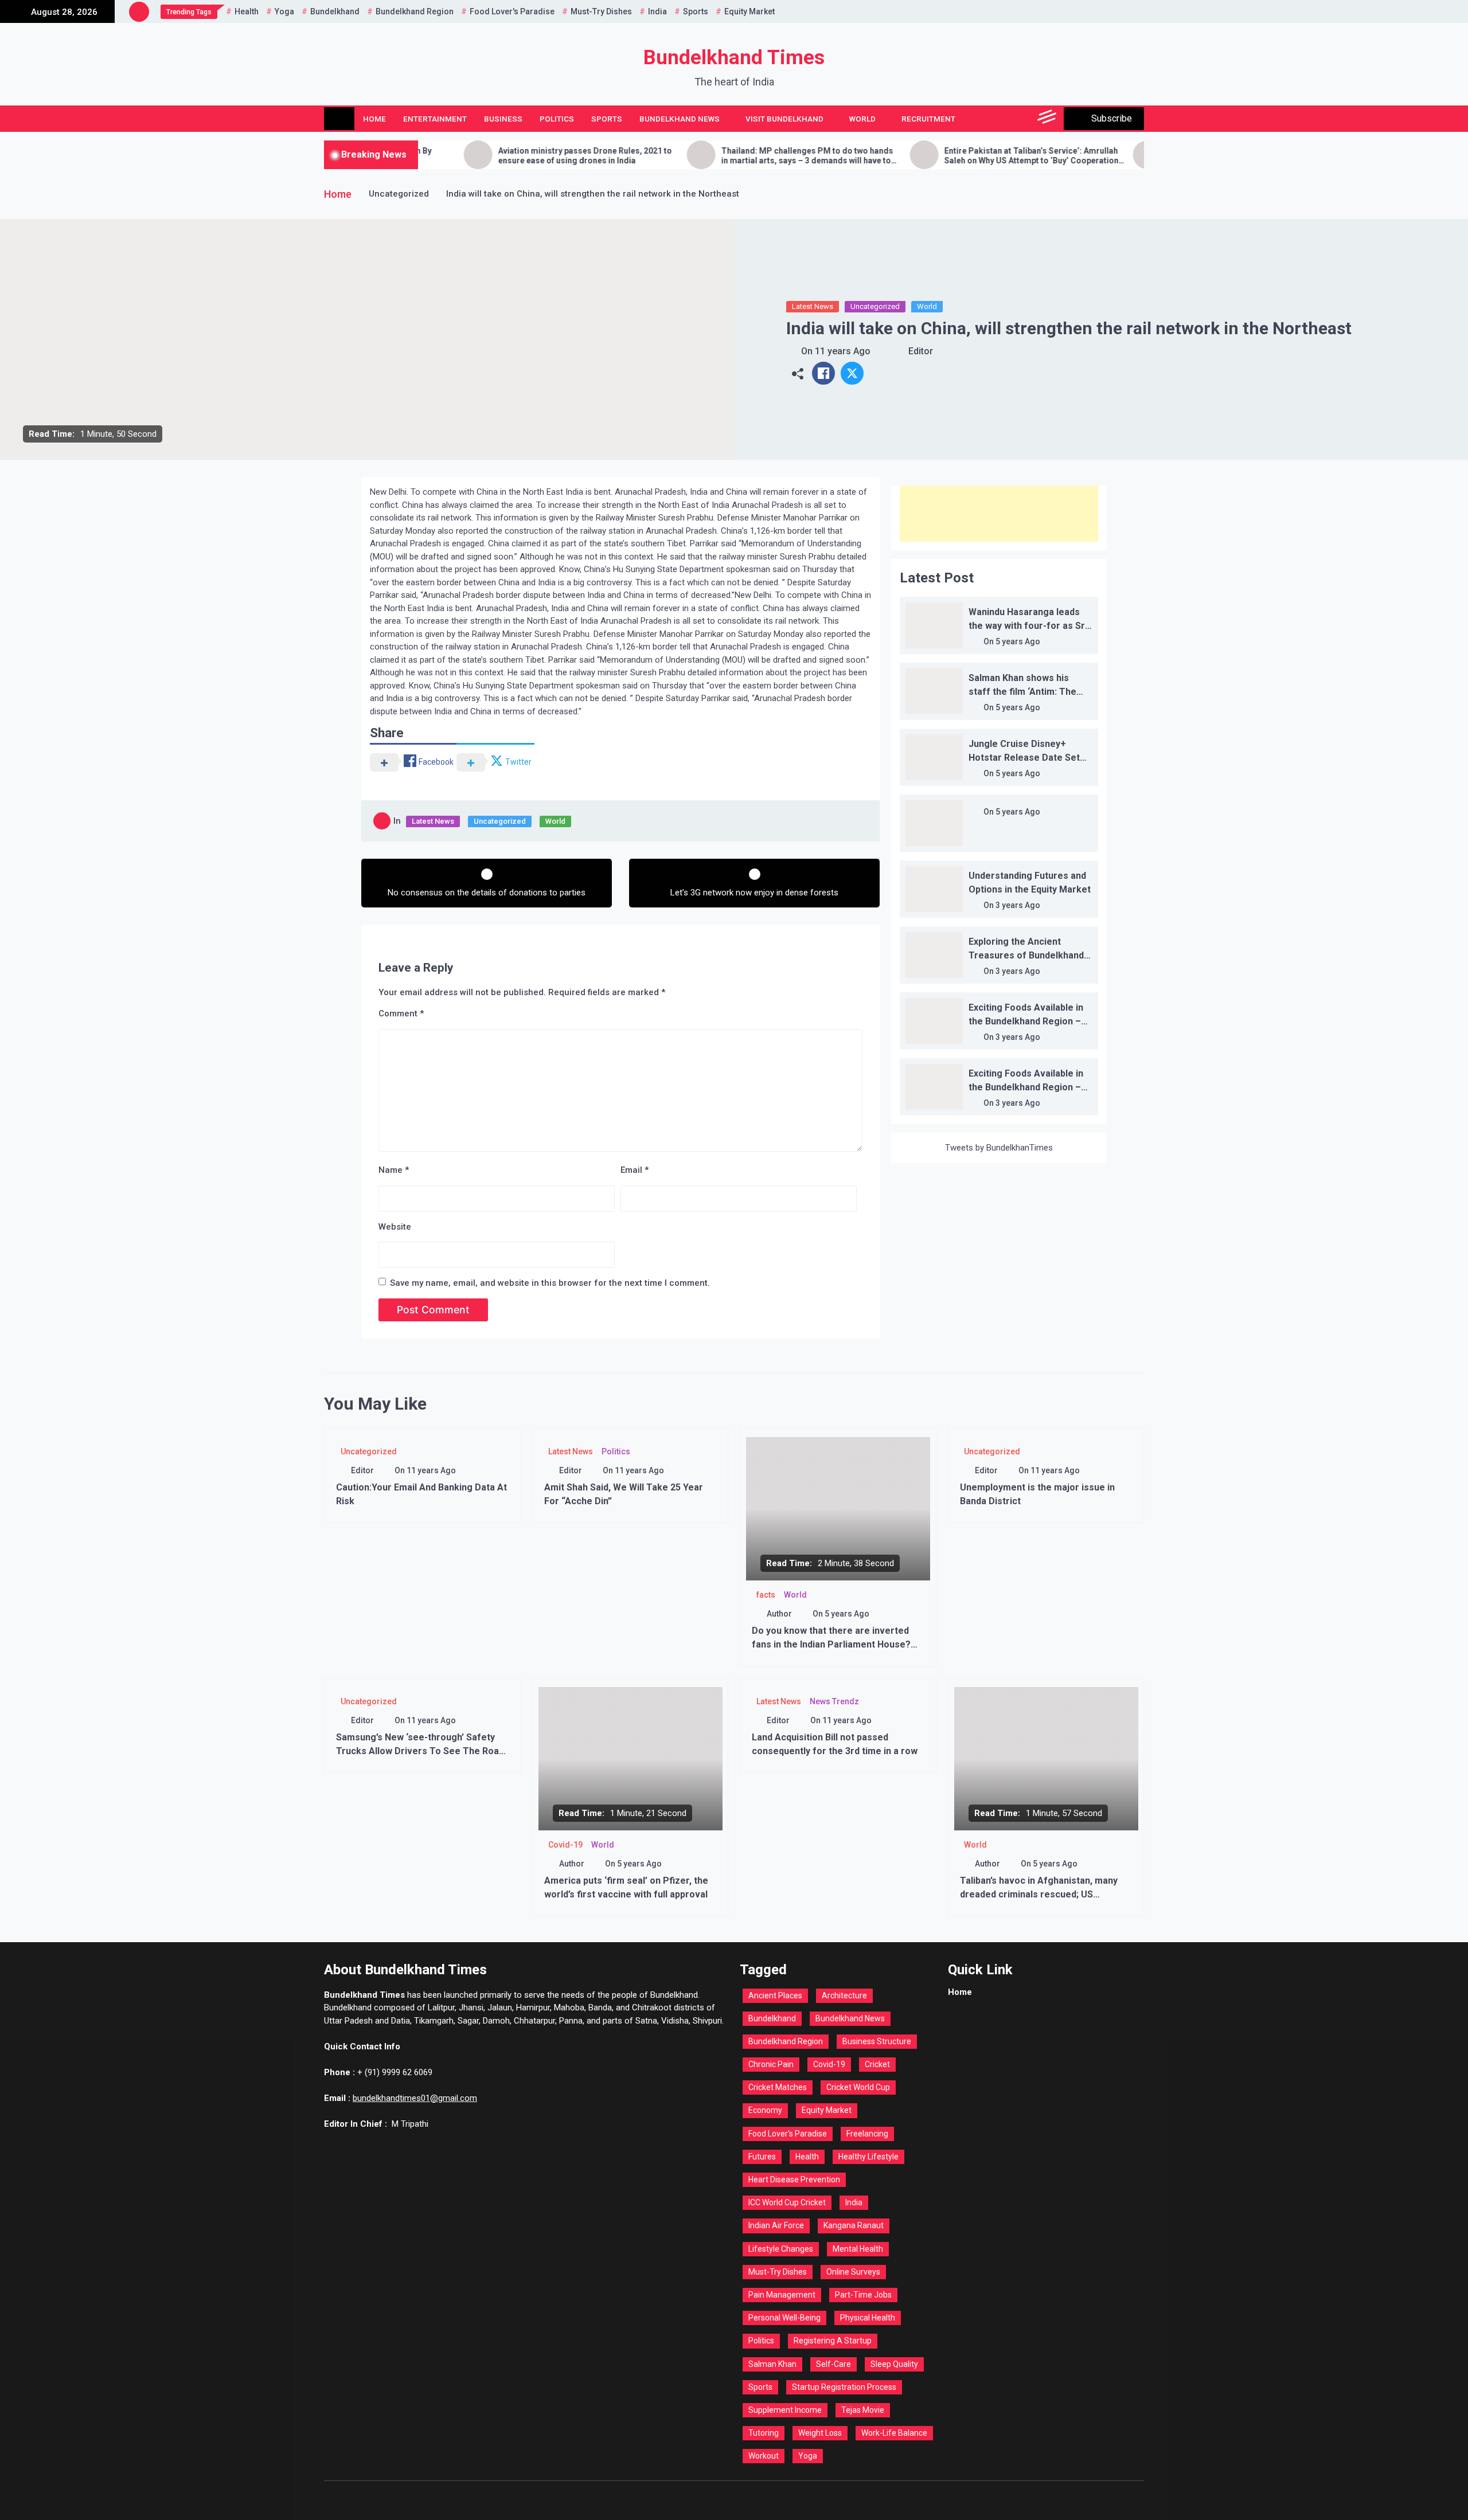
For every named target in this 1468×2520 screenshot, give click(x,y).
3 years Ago (1018, 905)
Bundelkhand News (680, 119)
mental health (858, 2249)
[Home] (339, 119)
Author (779, 1614)
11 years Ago (843, 351)
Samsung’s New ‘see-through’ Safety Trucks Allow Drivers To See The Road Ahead (420, 1751)
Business (503, 119)
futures (762, 2157)
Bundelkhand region (415, 11)
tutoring (764, 2433)
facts (766, 1595)
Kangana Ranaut (854, 2225)
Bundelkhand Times (734, 58)
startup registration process (844, 2387)
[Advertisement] (999, 514)
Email (635, 1170)
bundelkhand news (850, 2018)
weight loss (820, 2433)
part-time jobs (863, 2295)
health (247, 11)
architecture (844, 1995)
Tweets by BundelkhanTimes (999, 1148)
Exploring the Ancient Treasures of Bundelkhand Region (1026, 955)
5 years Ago (1018, 641)
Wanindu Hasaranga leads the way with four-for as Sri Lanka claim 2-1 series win (1028, 626)
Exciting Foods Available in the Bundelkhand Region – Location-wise (1026, 1021)
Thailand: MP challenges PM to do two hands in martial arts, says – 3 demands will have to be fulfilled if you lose (713, 156)
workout (764, 2456)
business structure (877, 2041)
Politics (557, 119)
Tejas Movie (863, 2410)
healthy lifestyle (868, 2157)
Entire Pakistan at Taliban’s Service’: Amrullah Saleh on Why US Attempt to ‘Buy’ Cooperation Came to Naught (937, 156)
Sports (607, 119)
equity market (749, 11)
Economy (765, 2110)
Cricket (877, 2064)
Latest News (813, 306)
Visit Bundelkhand (784, 119)
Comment (401, 1014)
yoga (284, 11)
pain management (782, 2295)
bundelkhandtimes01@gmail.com (415, 2098)
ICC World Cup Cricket (787, 2202)
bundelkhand (335, 11)
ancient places (775, 1995)
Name (394, 1170)
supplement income (785, 2410)
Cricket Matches (778, 2087)
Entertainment (435, 119)
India (657, 11)
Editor (921, 351)
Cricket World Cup (858, 2087)
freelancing (867, 2134)
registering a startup (833, 2341)
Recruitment (928, 119)
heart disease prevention (794, 2179)
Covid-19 (565, 1845)
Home (374, 119)
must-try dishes (601, 11)
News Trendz (834, 1701)
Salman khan (772, 2364)
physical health (868, 2318)
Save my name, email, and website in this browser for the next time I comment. (550, 1283)
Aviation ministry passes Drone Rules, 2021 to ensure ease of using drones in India (491, 156)
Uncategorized (875, 306)
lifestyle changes (781, 2249)
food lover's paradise (512, 11)
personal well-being (784, 2318)
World (862, 119)
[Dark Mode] (996, 119)
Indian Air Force (776, 2225)
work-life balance (894, 2433)
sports (696, 11)
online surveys (853, 2272)
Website (395, 1227)
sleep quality (894, 2364)
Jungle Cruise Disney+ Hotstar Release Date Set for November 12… (1024, 758)
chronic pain (771, 2064)
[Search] (1022, 119)
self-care (833, 2364)
